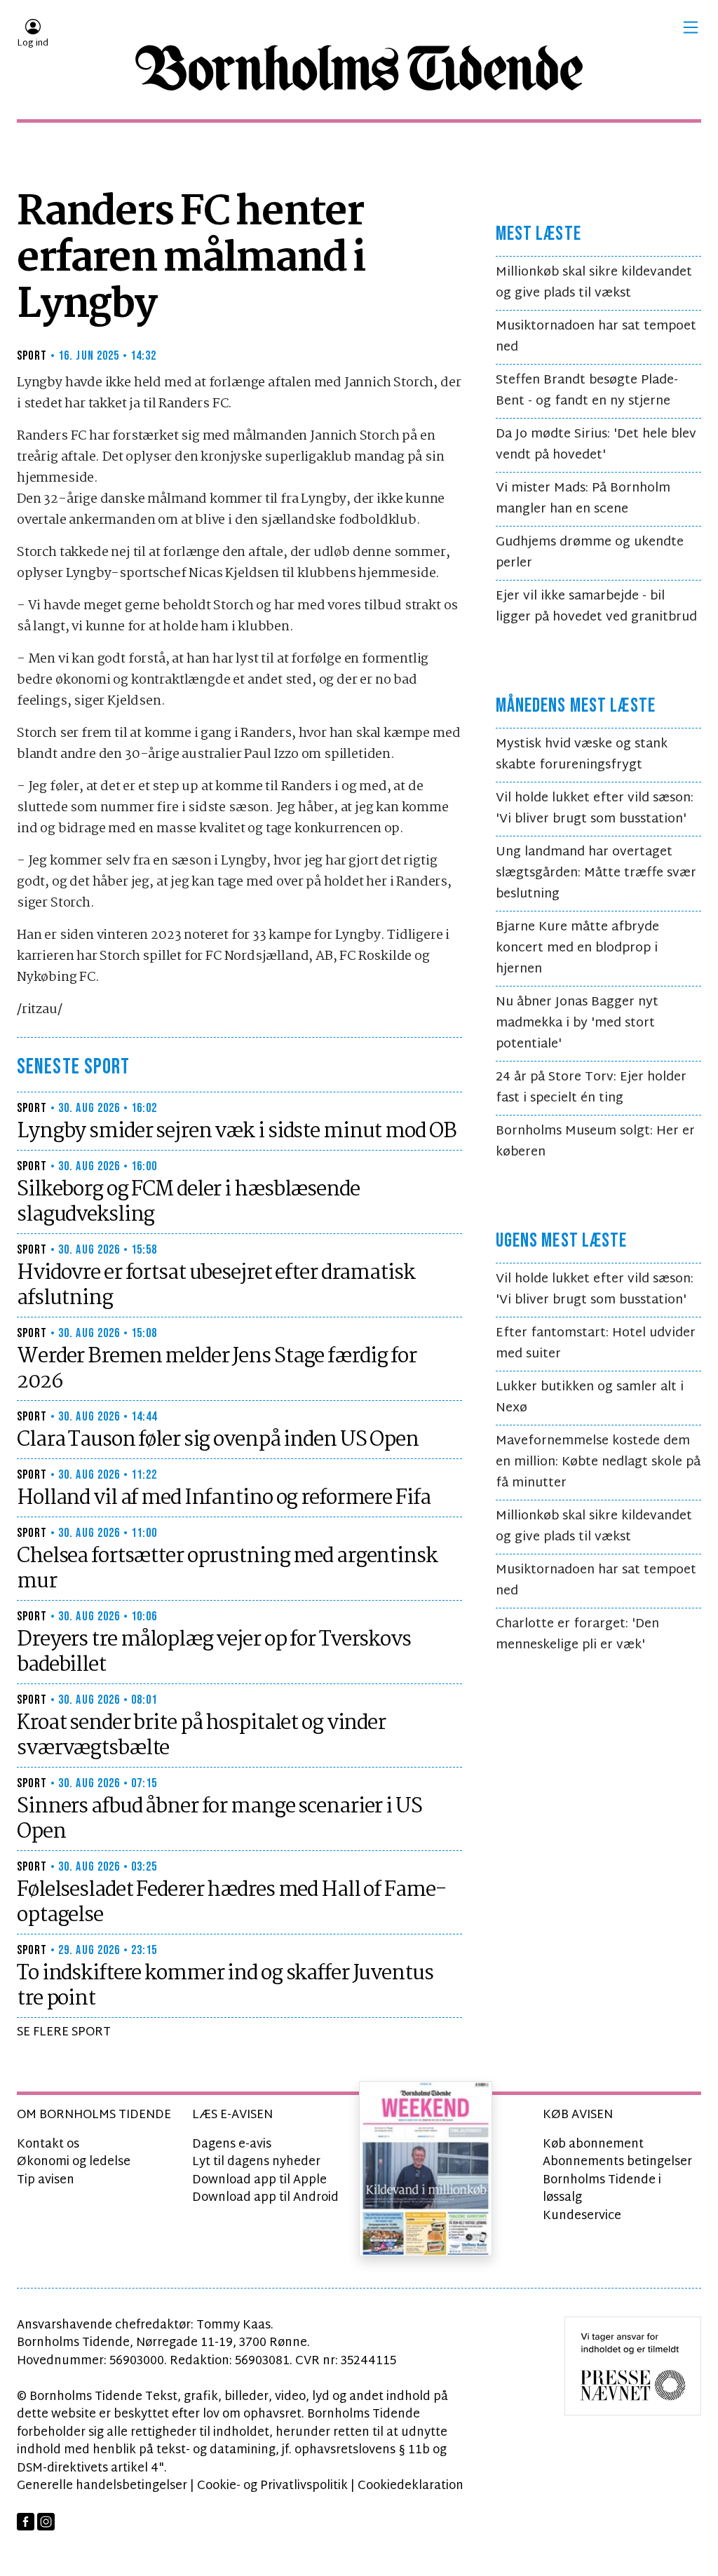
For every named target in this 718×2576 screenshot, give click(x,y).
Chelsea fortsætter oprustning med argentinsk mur (227, 1569)
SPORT (32, 356)
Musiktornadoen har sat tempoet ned (596, 337)
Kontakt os (48, 2144)
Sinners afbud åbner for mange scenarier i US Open (219, 1819)
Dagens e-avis (232, 2144)
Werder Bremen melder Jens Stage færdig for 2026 (217, 1369)
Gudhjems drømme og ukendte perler (590, 553)
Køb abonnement (593, 2144)
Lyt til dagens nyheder (256, 2162)
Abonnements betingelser (617, 2162)
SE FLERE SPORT (64, 2032)
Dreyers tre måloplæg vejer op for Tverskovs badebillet (214, 1653)
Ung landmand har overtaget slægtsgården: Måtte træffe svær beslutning (596, 873)
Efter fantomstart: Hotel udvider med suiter (596, 1344)
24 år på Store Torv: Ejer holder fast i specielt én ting (591, 1088)
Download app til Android (265, 2198)
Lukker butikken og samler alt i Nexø (590, 1398)
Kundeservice (582, 2216)
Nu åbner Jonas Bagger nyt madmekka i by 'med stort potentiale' (577, 1023)
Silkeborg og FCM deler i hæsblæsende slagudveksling (188, 1202)
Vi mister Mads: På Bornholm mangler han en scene (583, 499)
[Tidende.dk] (359, 68)
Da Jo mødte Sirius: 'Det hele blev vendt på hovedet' (596, 445)
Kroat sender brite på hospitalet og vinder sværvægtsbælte (201, 1736)
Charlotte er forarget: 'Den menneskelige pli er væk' (577, 1635)
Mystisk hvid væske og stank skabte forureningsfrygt (582, 755)
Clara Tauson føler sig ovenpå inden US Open (218, 1440)
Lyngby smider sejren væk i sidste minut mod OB (236, 1132)
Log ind (33, 43)
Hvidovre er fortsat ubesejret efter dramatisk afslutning (216, 1286)
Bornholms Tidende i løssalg (602, 2189)
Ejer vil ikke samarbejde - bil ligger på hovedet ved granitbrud (596, 607)
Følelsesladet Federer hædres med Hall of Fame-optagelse (231, 1903)
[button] (691, 27)
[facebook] (26, 2522)
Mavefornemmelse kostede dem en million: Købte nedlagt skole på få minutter (598, 1462)
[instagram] (46, 2522)
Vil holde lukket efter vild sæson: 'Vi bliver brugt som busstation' (595, 809)
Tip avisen (46, 2180)
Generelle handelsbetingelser (102, 2486)
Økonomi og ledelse (74, 2162)
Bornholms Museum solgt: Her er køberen (595, 1142)
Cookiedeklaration (411, 2486)
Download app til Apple (259, 2180)
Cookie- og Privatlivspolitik (272, 2486)
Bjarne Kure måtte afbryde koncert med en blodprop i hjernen (577, 948)
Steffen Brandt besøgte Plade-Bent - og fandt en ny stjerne (587, 391)
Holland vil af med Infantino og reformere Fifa (223, 1498)
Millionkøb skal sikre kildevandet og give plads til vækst (594, 283)
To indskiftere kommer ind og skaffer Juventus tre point (225, 1986)
